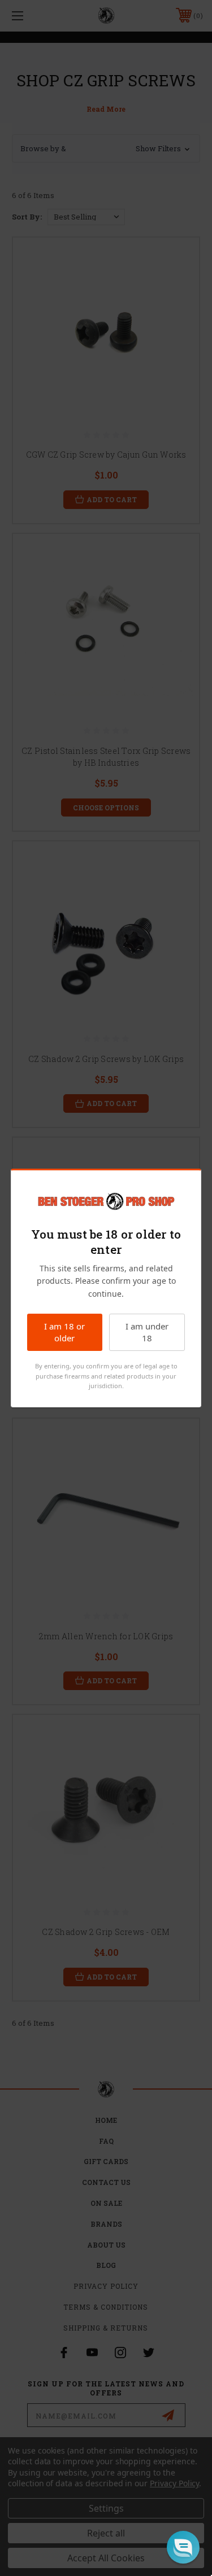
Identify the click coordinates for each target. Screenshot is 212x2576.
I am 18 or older (64, 1332)
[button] (183, 2547)
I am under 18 (147, 1332)
